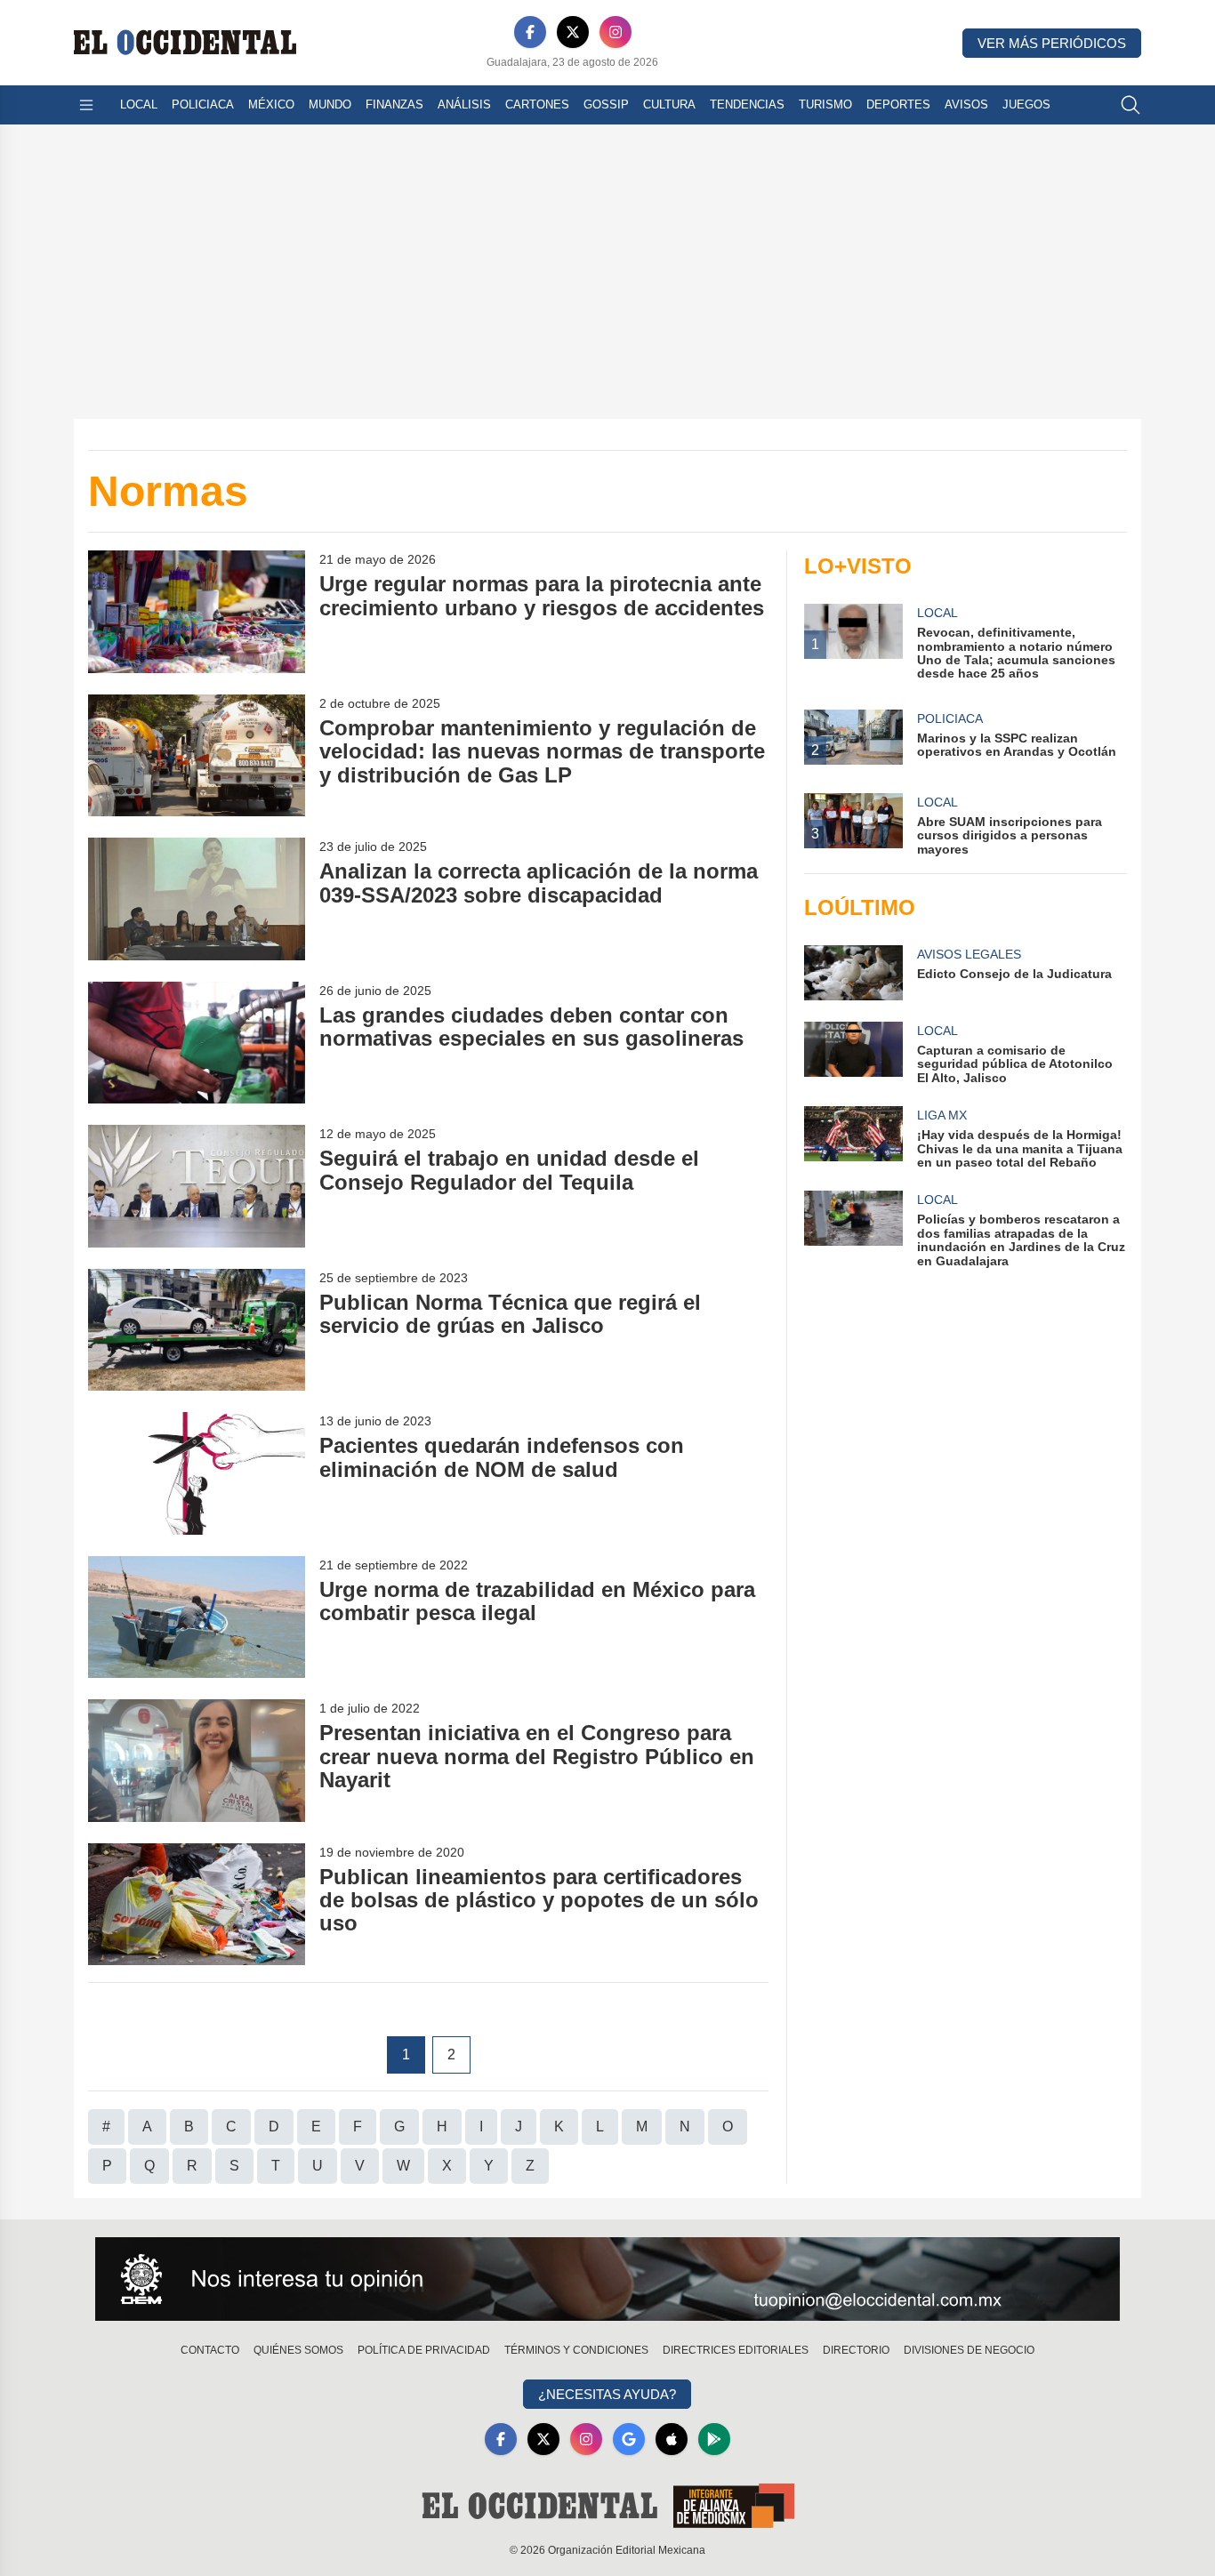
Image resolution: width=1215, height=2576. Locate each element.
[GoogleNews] (629, 2439)
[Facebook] (530, 32)
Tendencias (747, 104)
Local (139, 104)
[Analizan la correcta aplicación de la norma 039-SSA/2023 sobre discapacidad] (197, 899)
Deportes (898, 104)
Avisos (966, 104)
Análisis (464, 104)
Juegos (1026, 104)
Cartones (537, 104)
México (271, 104)
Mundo (330, 104)
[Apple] (672, 2439)
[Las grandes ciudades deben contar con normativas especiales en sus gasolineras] (197, 1043)
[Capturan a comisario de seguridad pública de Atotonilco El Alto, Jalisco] (853, 1053)
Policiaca (203, 104)
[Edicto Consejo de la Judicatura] (853, 973)
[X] (573, 32)
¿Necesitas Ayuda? (607, 2394)
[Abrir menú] (86, 105)
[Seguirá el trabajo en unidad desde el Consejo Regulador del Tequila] (197, 1186)
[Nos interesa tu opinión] (607, 2279)
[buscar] (1131, 105)
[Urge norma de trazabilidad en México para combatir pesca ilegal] (197, 1617)
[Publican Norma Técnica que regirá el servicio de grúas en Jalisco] (197, 1330)
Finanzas (394, 104)
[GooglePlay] (714, 2439)
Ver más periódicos (1052, 43)
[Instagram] (616, 32)
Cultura (669, 104)
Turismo (825, 104)
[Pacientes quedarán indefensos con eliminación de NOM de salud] (197, 1473)
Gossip (606, 104)
